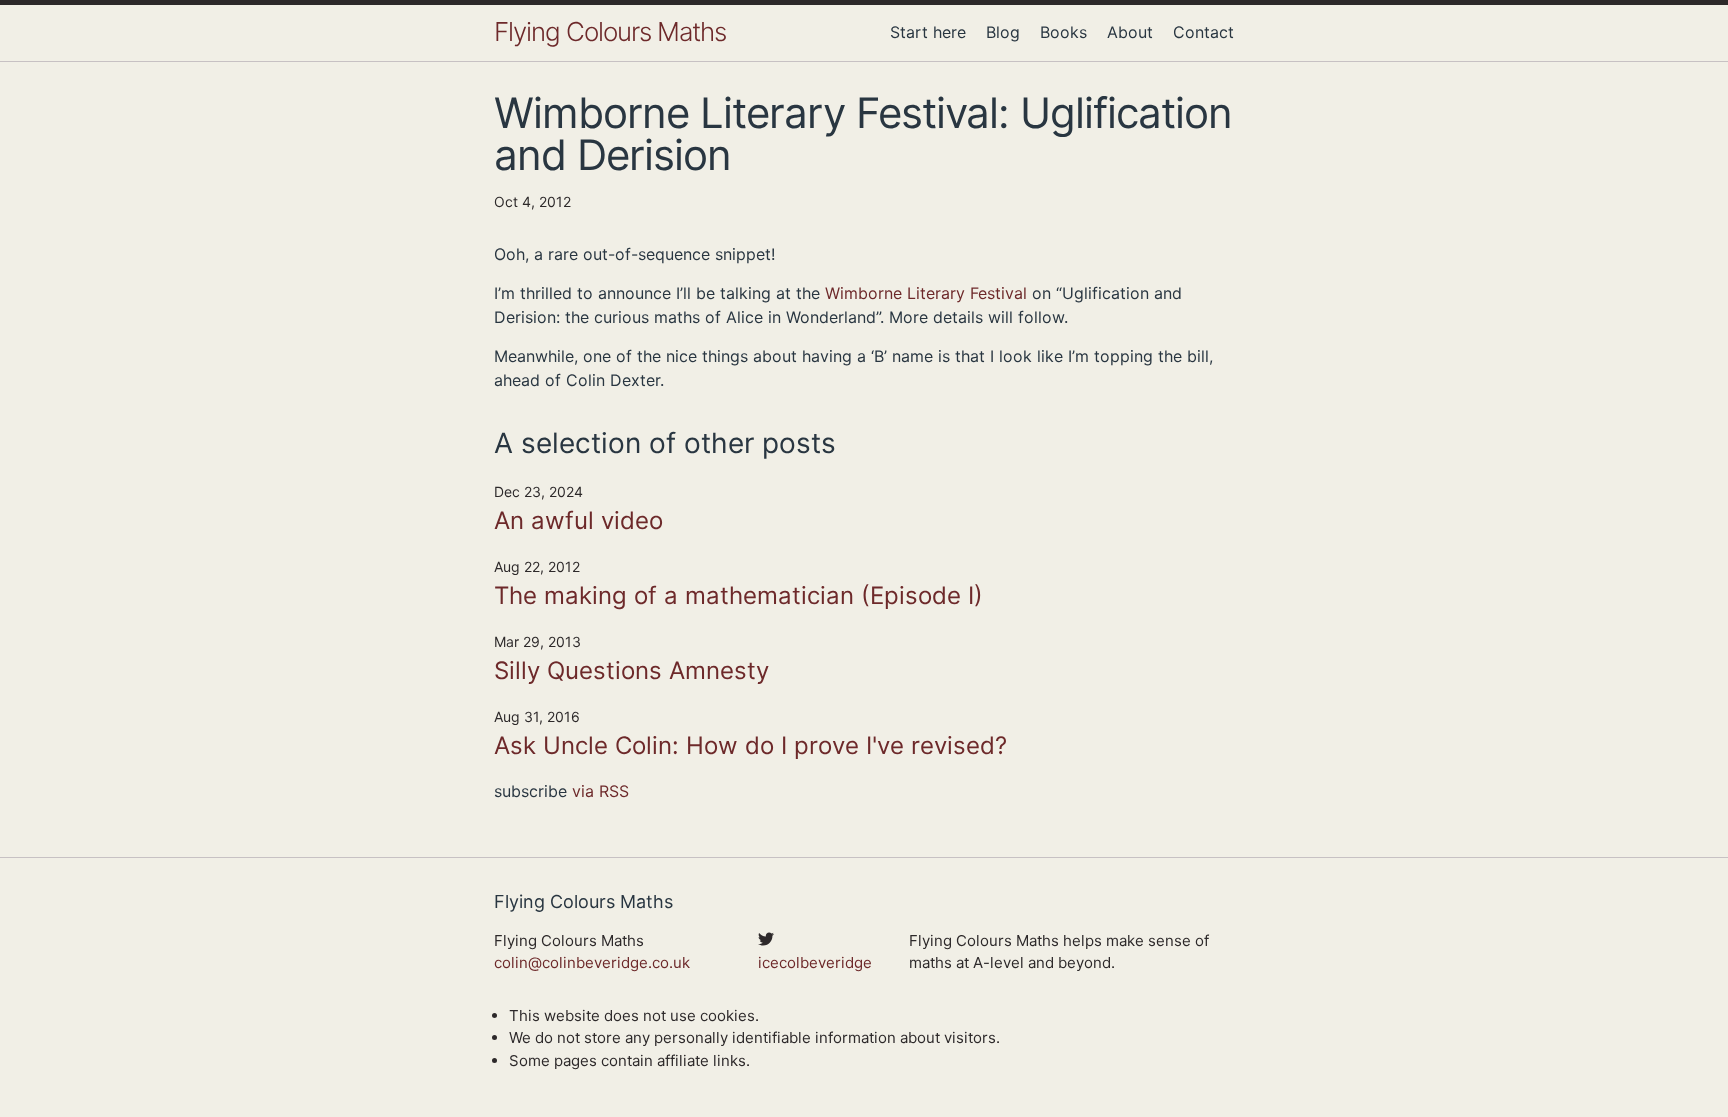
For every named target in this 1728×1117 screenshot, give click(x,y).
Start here (928, 32)
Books (1063, 32)
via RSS (600, 791)
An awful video (578, 520)
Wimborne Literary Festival (926, 293)
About (1130, 32)
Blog (1003, 32)
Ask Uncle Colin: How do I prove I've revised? (750, 745)
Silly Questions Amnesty (631, 670)
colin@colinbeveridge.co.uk (592, 962)
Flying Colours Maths (610, 31)
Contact (1203, 32)
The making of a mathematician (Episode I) (738, 595)
